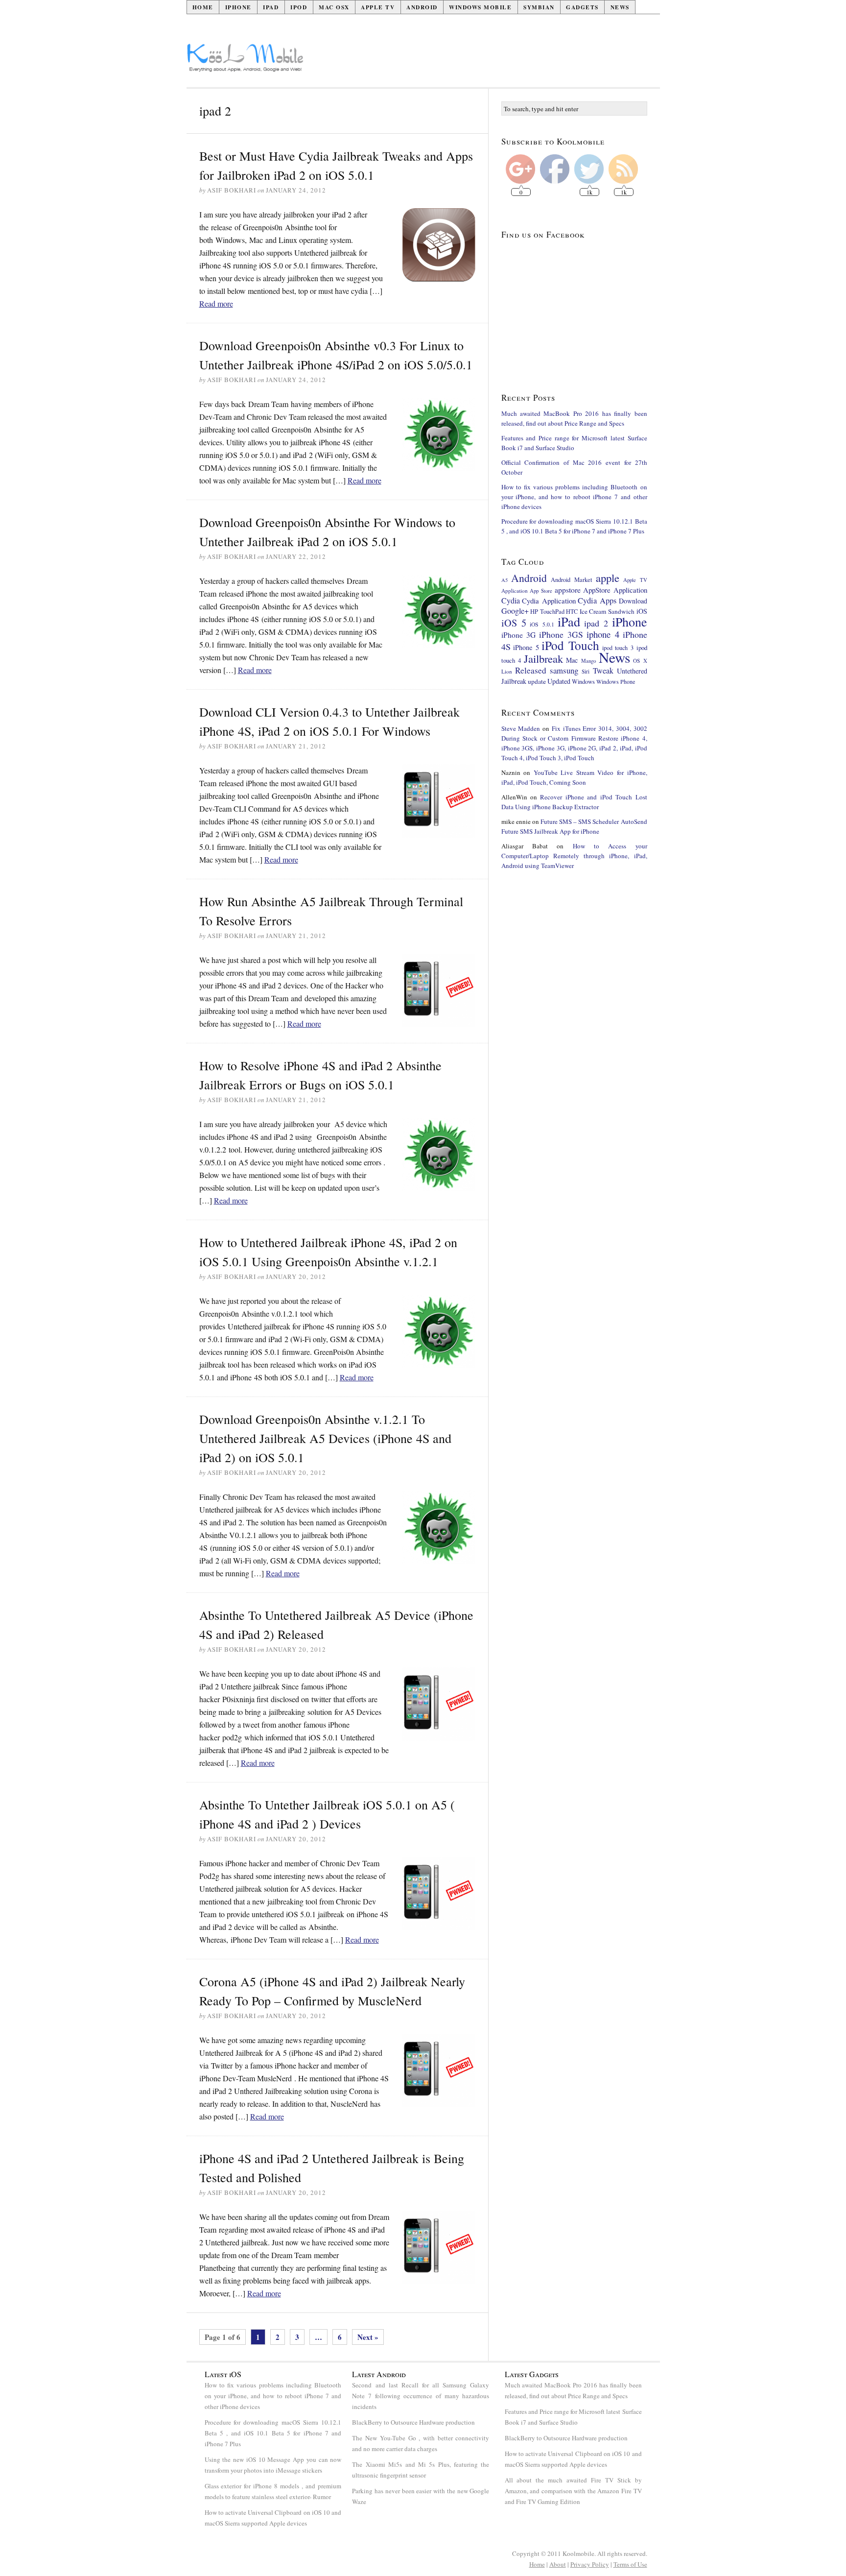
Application (515, 590)
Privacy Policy (590, 2564)
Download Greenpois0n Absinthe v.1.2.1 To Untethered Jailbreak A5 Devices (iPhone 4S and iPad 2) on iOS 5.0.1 (325, 1438)
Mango (588, 661)
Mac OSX (334, 7)
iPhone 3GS (561, 634)
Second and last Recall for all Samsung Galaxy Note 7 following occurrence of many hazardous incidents (421, 2396)
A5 (505, 580)
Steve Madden (521, 728)
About (558, 2564)
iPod (299, 7)
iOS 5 (514, 623)
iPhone (238, 7)
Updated (559, 681)
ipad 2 (596, 623)
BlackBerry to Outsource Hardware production (413, 2422)
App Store (541, 590)
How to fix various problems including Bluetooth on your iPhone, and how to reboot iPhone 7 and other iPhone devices (574, 497)
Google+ (515, 611)
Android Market (571, 580)
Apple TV (378, 7)
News (620, 7)
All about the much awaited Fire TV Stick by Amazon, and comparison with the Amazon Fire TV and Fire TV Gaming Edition (573, 2491)
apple (608, 578)
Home (203, 7)
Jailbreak (543, 658)
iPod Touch (570, 645)
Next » (368, 2337)
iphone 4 (603, 634)
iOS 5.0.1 (542, 624)
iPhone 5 (526, 647)
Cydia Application (549, 601)
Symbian (539, 7)
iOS (642, 611)
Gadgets (582, 7)
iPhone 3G (519, 635)
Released (531, 670)
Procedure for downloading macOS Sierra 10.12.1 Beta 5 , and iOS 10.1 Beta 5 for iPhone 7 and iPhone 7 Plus (273, 2433)
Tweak (603, 671)
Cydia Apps (597, 601)
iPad (271, 7)
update (537, 681)
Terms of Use (630, 2564)
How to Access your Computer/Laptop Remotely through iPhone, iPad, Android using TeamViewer (574, 856)
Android (422, 7)
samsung (564, 670)
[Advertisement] (482, 62)
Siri (586, 671)
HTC (572, 611)
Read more (216, 303)
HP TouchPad (547, 612)
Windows (583, 682)
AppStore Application (615, 590)
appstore (568, 590)
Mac (572, 660)
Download (633, 601)
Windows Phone (616, 681)
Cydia (511, 600)
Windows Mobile (480, 7)
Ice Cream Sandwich (607, 611)
